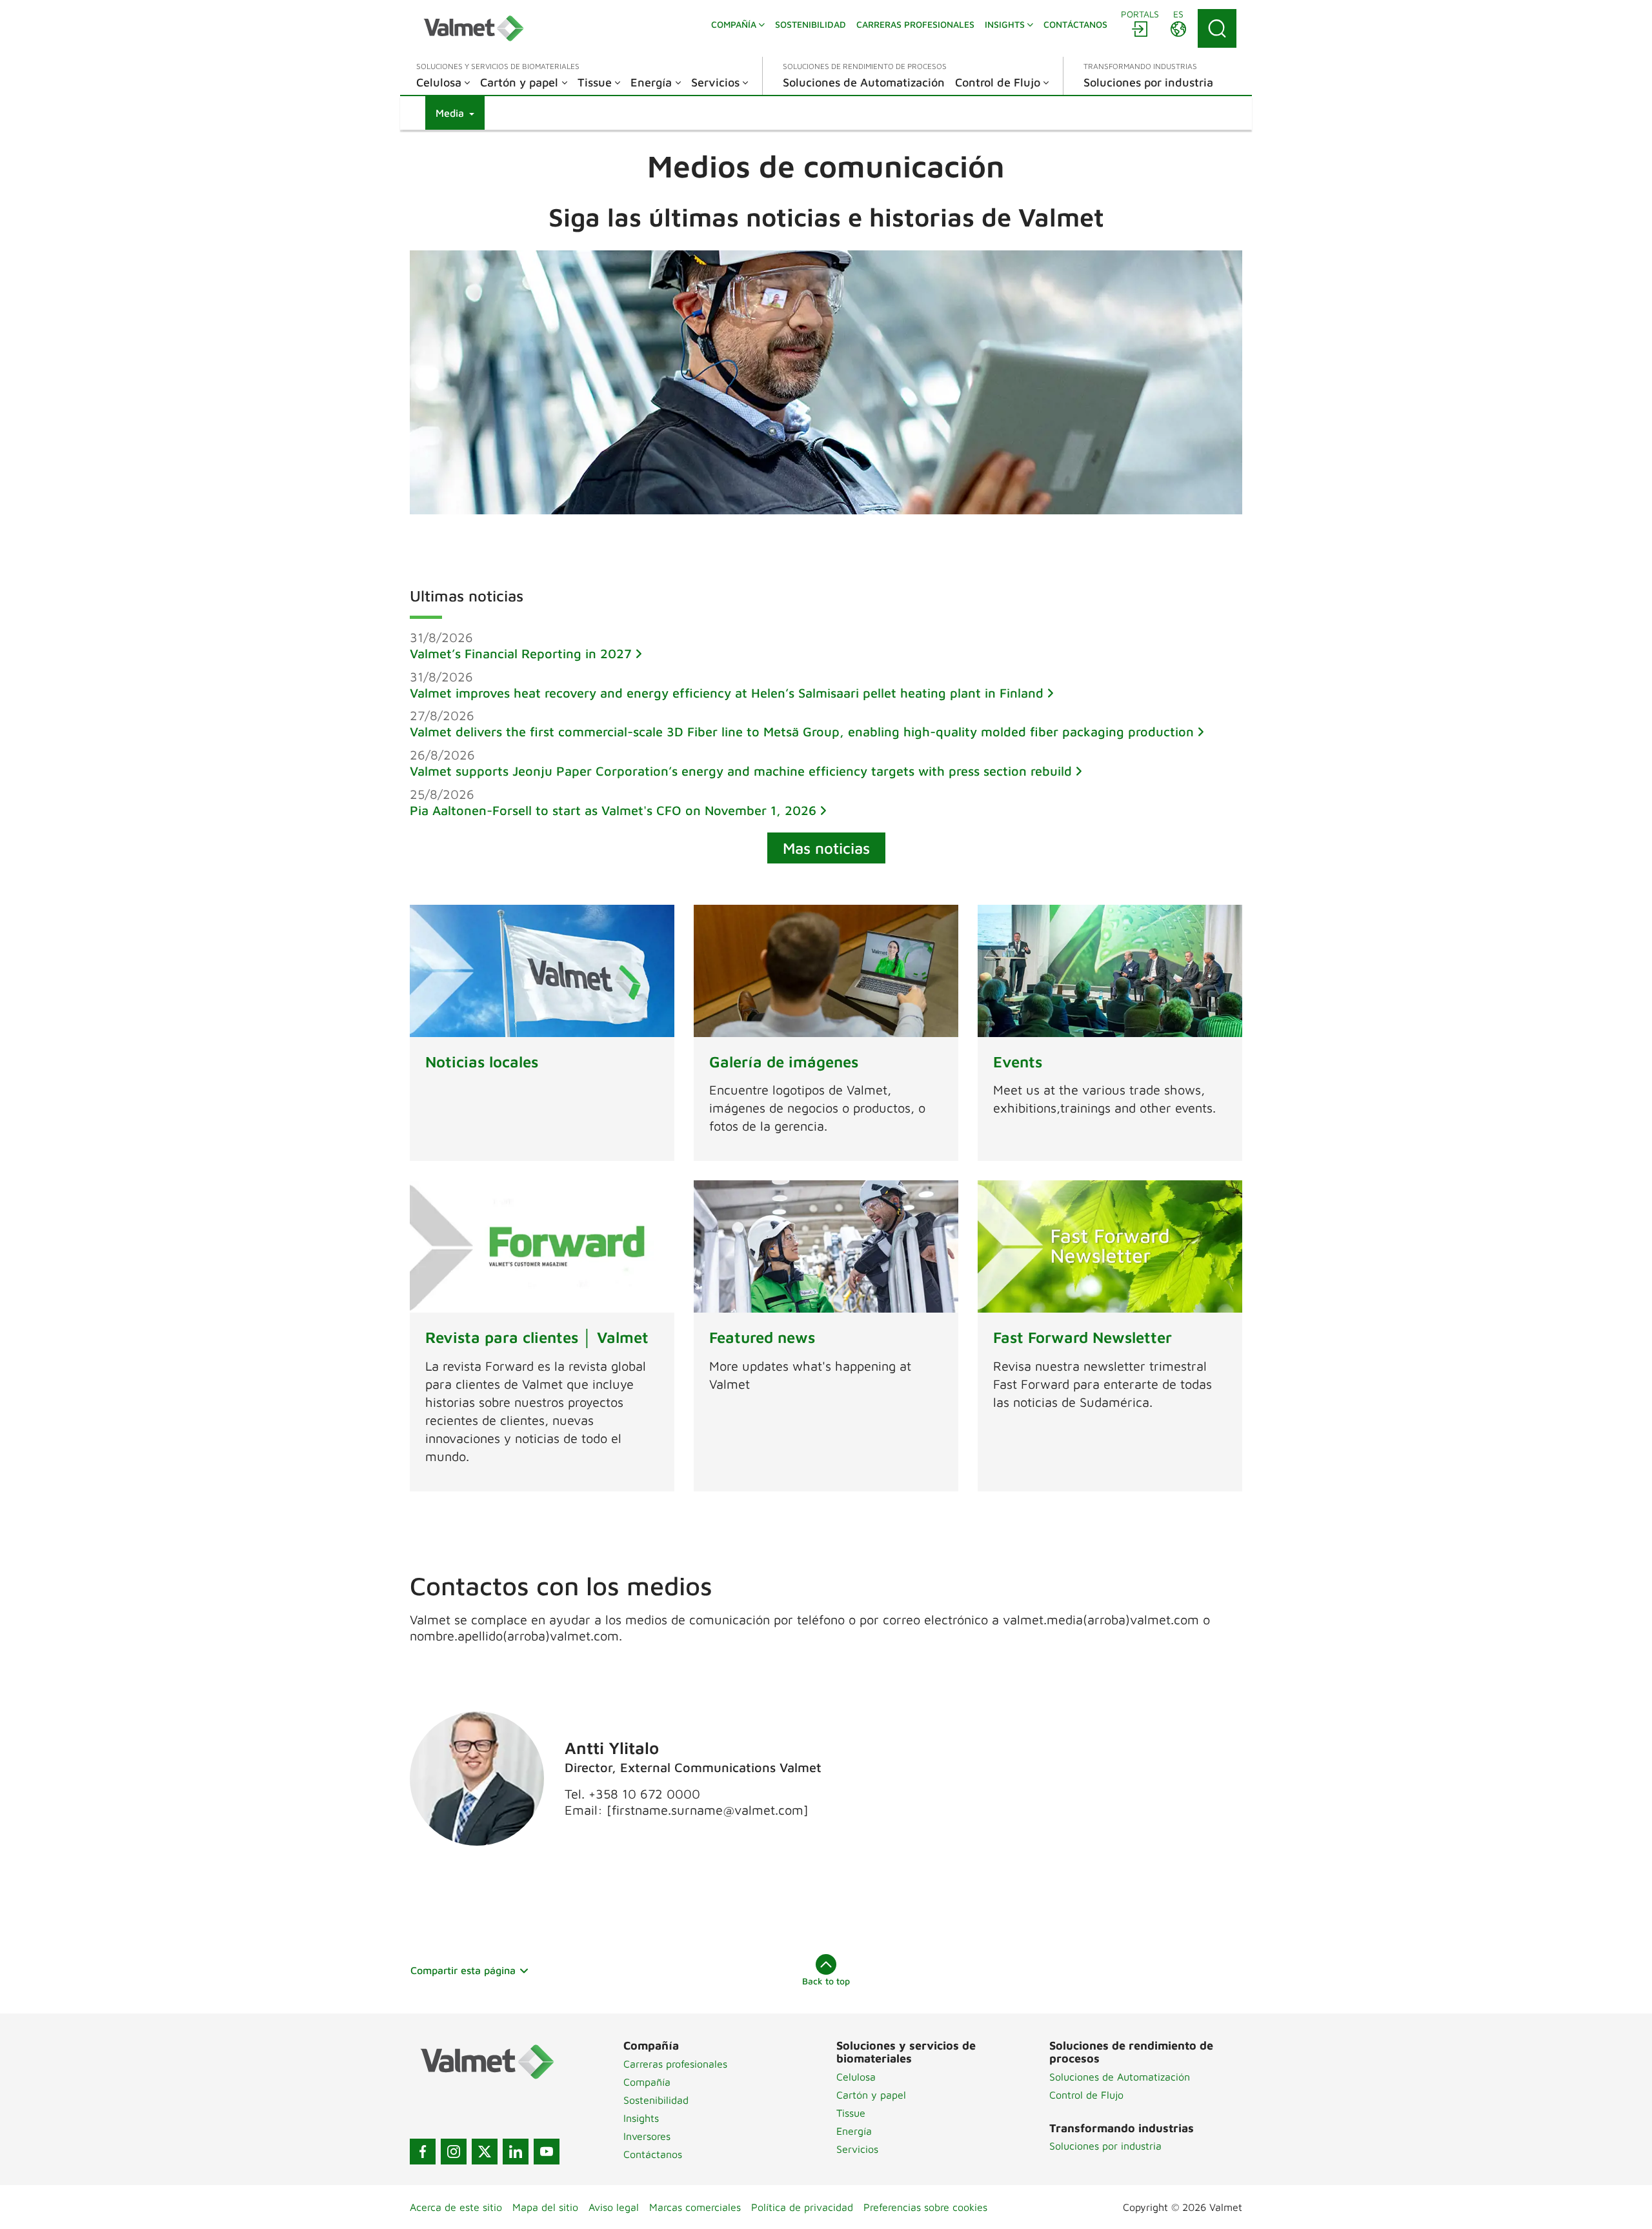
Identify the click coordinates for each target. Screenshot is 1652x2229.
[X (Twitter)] (485, 2152)
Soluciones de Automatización (1120, 2077)
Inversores (647, 2136)
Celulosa (856, 2077)
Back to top (826, 1981)
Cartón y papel (871, 2095)
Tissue (851, 2113)
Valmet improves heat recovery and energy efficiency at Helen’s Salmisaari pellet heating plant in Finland (727, 693)
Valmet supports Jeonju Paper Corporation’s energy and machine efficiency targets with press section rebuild (741, 771)
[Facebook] (423, 2152)
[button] (455, 113)
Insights (641, 2118)
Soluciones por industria (1105, 2146)
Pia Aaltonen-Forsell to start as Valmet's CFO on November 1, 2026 (613, 810)
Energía (854, 2131)
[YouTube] (547, 2152)
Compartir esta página (463, 1970)
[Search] (1217, 28)
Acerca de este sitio (456, 2207)
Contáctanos (653, 2154)
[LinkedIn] (516, 2152)
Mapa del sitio (545, 2207)
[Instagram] (454, 2152)
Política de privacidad (802, 2207)
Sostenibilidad (656, 2100)
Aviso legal (614, 2207)
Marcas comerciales (695, 2207)
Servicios (857, 2149)
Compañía (647, 2082)
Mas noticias (826, 848)
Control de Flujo (1086, 2095)
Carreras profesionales (675, 2064)
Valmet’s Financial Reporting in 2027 (521, 653)
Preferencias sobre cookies (925, 2207)
